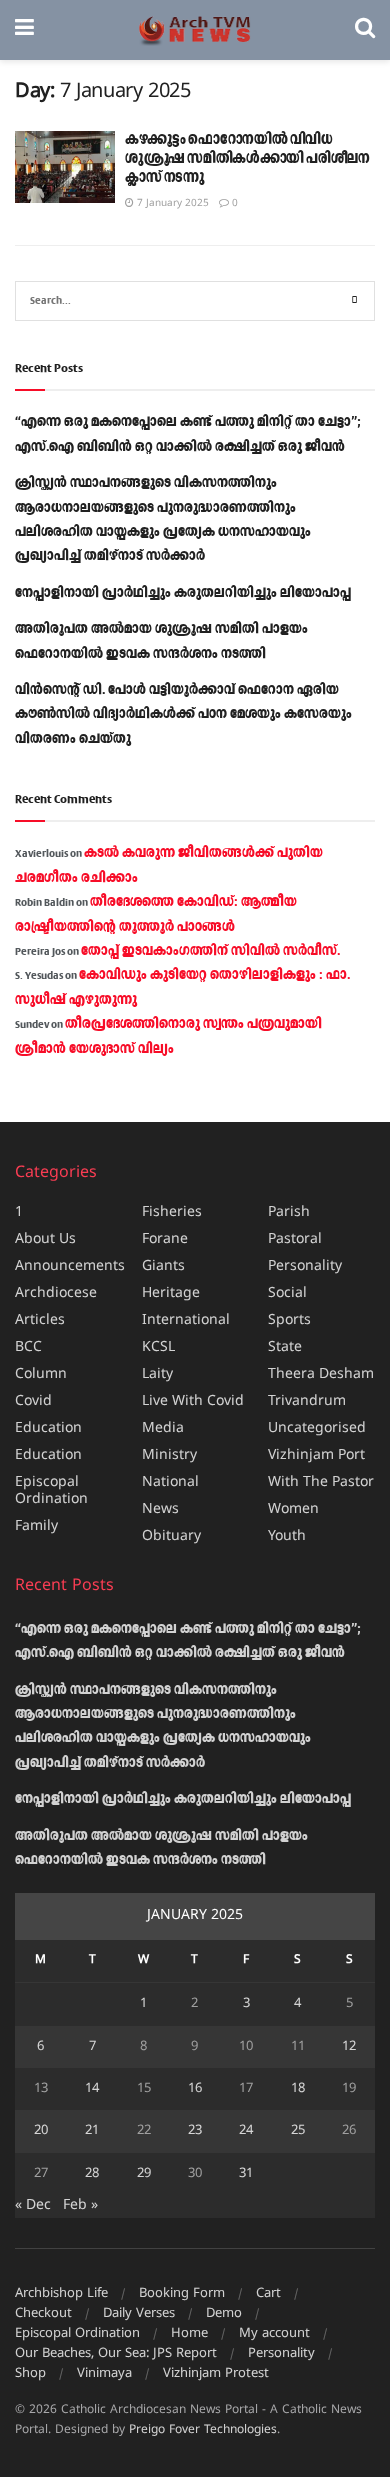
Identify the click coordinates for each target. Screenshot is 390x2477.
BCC (28, 1347)
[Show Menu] (24, 30)
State (285, 1347)
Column (41, 1374)
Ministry (169, 1455)
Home (189, 2334)
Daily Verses (139, 2314)
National (170, 1482)
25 (298, 2131)
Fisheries (172, 1212)
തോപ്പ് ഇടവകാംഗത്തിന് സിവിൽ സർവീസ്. (210, 951)
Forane (165, 1239)
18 (298, 2089)
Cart (268, 2294)
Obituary (171, 1536)
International (186, 1320)
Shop (30, 2374)
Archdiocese (56, 1293)
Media (163, 1428)
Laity (157, 1374)
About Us (45, 1239)
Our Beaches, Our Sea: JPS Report (116, 2354)
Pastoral (295, 1239)
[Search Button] (365, 30)
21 (92, 2131)
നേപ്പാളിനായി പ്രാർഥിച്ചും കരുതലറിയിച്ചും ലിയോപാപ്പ (183, 593)
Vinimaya (104, 2374)
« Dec (33, 2205)
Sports (289, 1320)
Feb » (80, 2205)
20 (41, 2131)
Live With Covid (193, 1401)
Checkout (43, 2314)
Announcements (70, 1266)
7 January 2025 (171, 203)
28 (92, 2174)
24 (246, 2131)
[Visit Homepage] (195, 30)
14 (92, 2089)
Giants (163, 1266)
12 (349, 2047)
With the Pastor (321, 1482)
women (293, 1509)
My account (274, 2334)
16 (195, 2089)
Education (48, 1428)
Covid (33, 1401)
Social (287, 1293)
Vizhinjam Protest (216, 2374)
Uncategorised (317, 1428)
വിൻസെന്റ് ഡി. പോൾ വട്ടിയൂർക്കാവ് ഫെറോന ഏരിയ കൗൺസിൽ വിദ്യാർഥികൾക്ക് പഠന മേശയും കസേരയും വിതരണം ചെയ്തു (183, 714)
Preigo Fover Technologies (203, 2430)
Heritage (171, 1293)
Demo (224, 2314)
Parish (289, 1212)
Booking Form (182, 2294)
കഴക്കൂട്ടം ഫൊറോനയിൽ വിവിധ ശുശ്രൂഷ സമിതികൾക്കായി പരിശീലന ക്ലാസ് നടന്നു (247, 159)
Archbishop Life (61, 2294)
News (160, 1509)
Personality (305, 1266)
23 (195, 2131)
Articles (40, 1320)
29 (144, 2174)
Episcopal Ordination (51, 1491)
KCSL (158, 1347)
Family (36, 1526)
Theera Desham (321, 1374)
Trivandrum (307, 1401)
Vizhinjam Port (316, 1455)
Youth (287, 1536)
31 (246, 2174)
